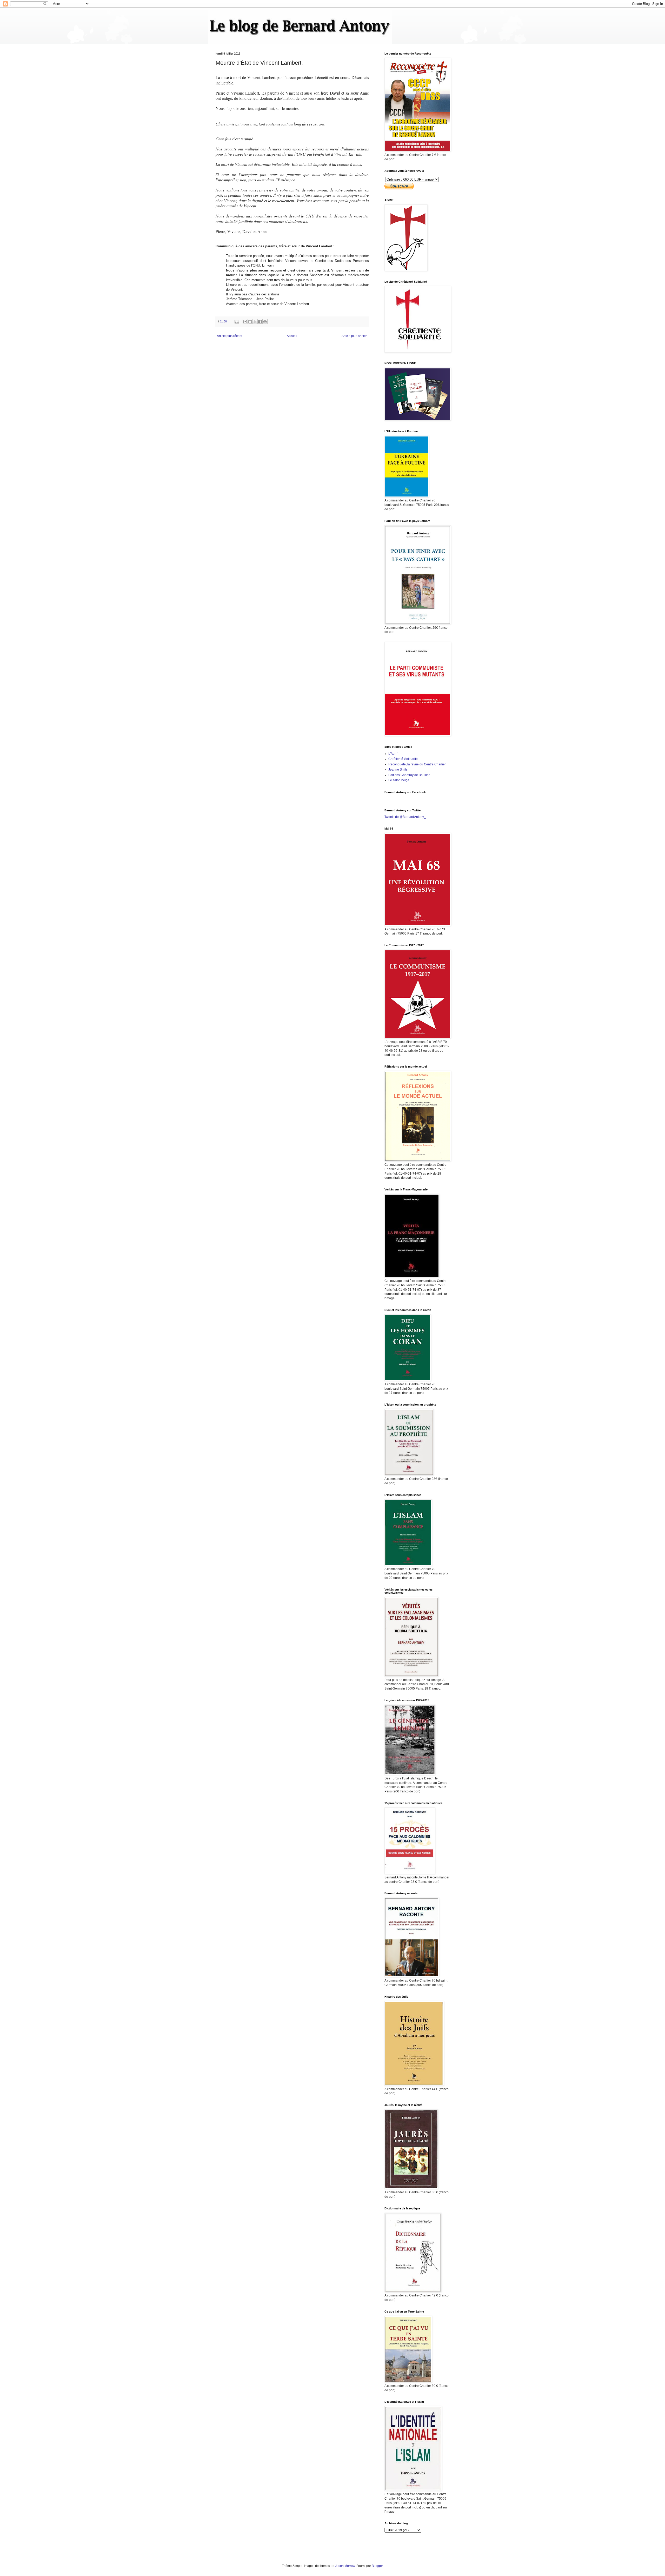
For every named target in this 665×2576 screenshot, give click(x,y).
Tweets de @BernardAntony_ (405, 817)
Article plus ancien (355, 336)
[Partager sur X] (255, 322)
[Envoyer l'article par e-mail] (237, 321)
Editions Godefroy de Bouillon (409, 775)
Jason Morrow (345, 2566)
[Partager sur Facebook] (260, 322)
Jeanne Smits (398, 770)
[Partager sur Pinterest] (265, 322)
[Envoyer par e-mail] (245, 322)
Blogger (377, 2566)
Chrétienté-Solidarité (403, 759)
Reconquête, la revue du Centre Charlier (417, 764)
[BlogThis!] (250, 322)
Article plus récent (230, 336)
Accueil (292, 336)
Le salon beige (399, 780)
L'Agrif (393, 754)
